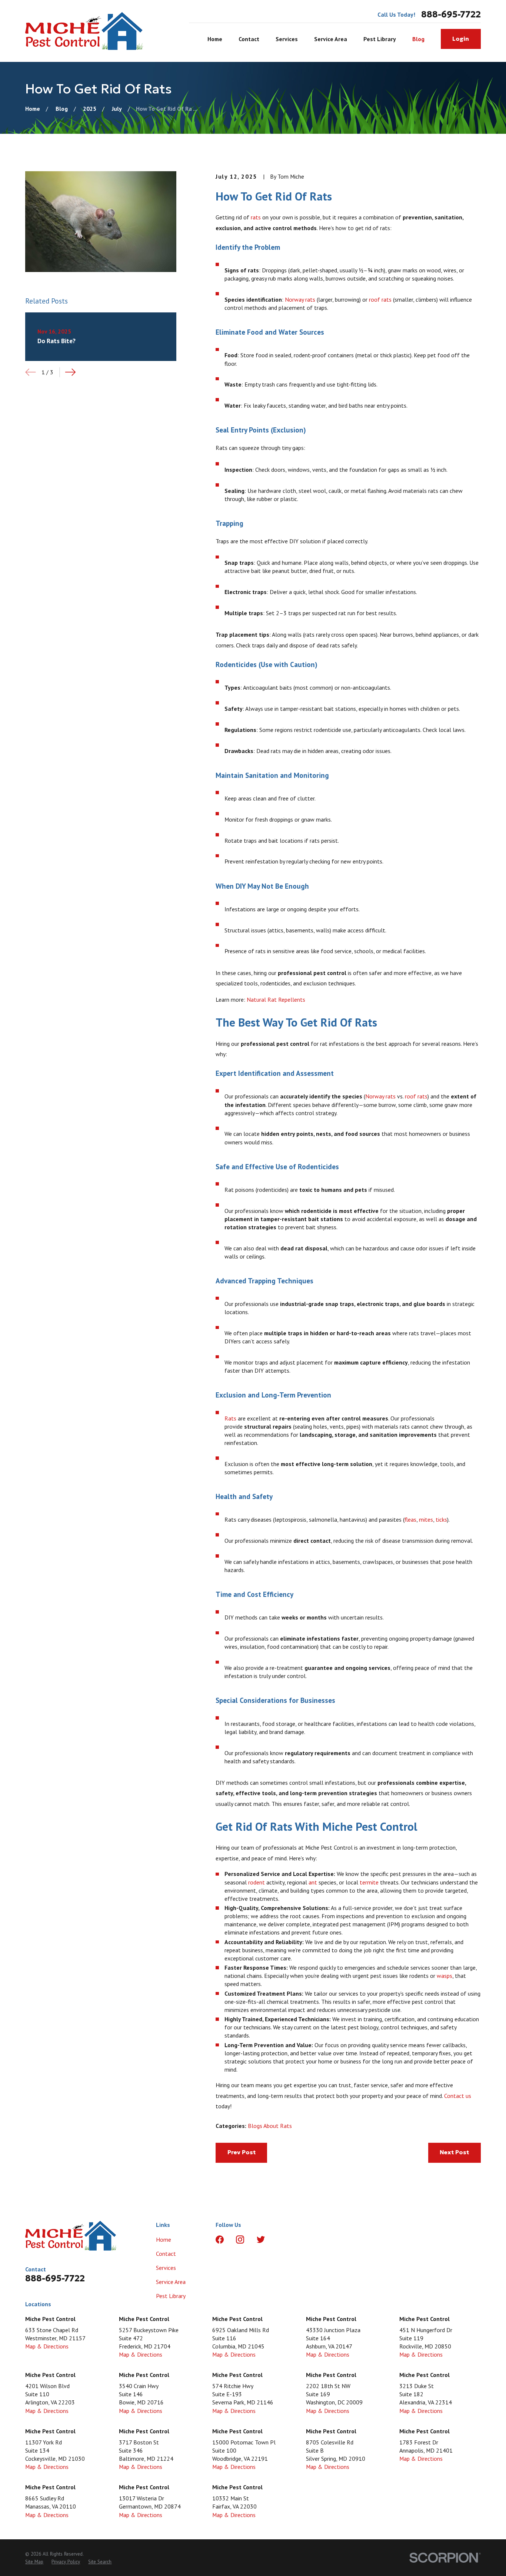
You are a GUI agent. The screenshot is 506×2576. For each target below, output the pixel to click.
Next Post (454, 2152)
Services (166, 2268)
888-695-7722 (451, 15)
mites (426, 1519)
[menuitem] (34, 2562)
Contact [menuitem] (249, 39)
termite (369, 1882)
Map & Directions (47, 2346)
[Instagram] (240, 2240)
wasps (445, 1976)
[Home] (84, 31)
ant (313, 1882)
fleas (410, 1519)
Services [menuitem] (287, 39)
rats (256, 217)
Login (461, 39)
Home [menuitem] (215, 39)
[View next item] (70, 372)
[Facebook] (220, 2240)
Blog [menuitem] (418, 39)
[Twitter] (261, 2240)
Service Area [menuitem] (331, 39)
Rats (230, 1418)
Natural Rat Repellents (276, 999)
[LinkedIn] (281, 2240)
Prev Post (242, 2152)
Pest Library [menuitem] (380, 39)
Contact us (458, 2096)
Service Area (171, 2282)
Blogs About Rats (270, 2126)
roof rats (380, 299)
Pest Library (171, 2296)
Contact (166, 2254)
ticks (441, 1519)
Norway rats (300, 299)
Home (164, 2240)
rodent (257, 1882)
